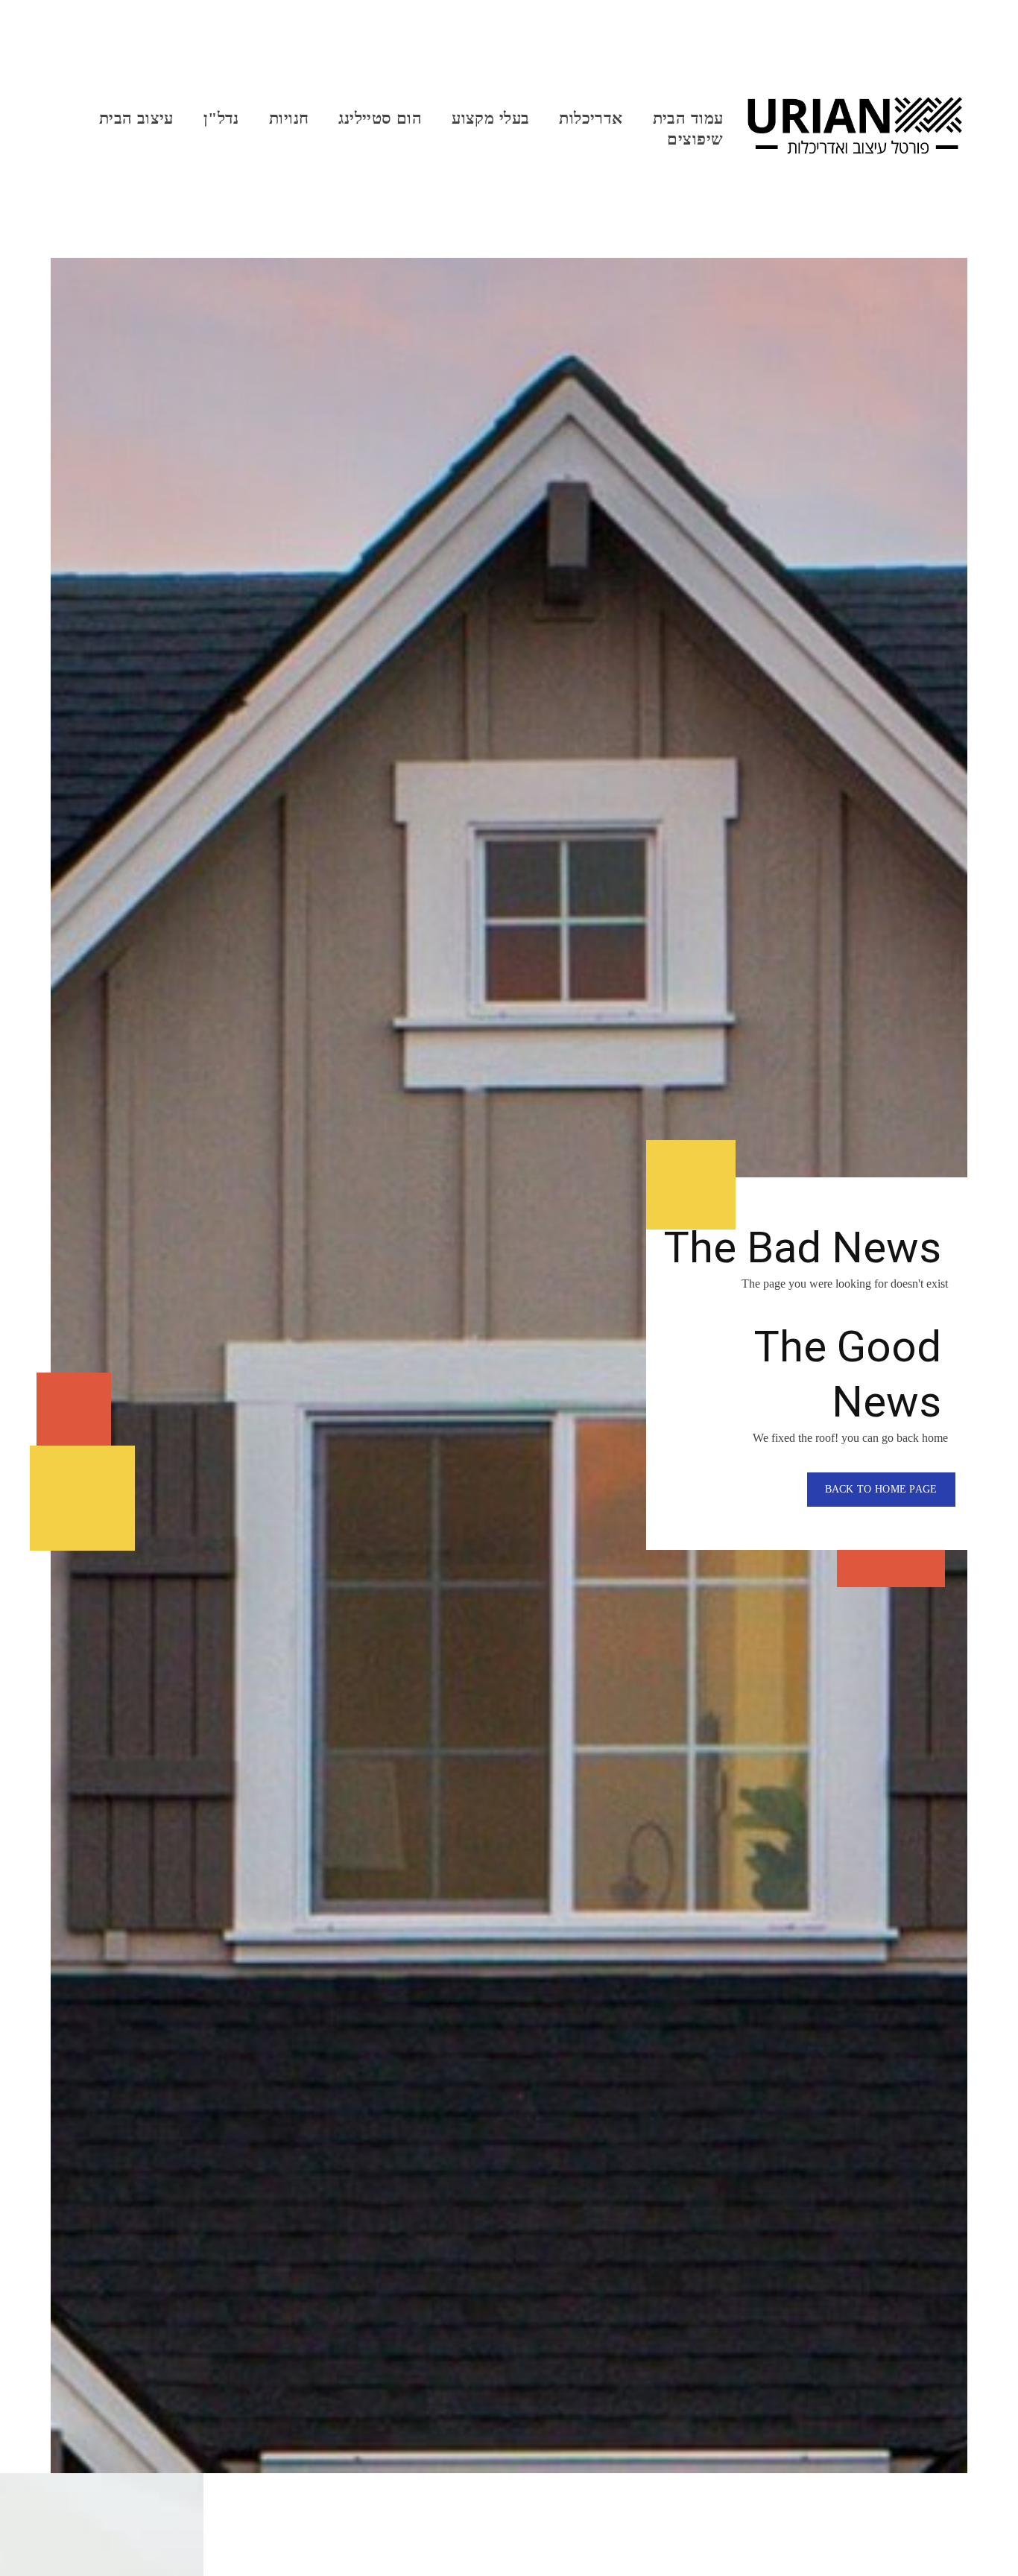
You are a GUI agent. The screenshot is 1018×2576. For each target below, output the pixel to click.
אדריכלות (591, 118)
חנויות (289, 118)
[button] (881, 1490)
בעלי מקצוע (490, 118)
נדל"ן (221, 118)
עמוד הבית (688, 118)
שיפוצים (695, 139)
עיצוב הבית (136, 118)
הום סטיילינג (380, 118)
